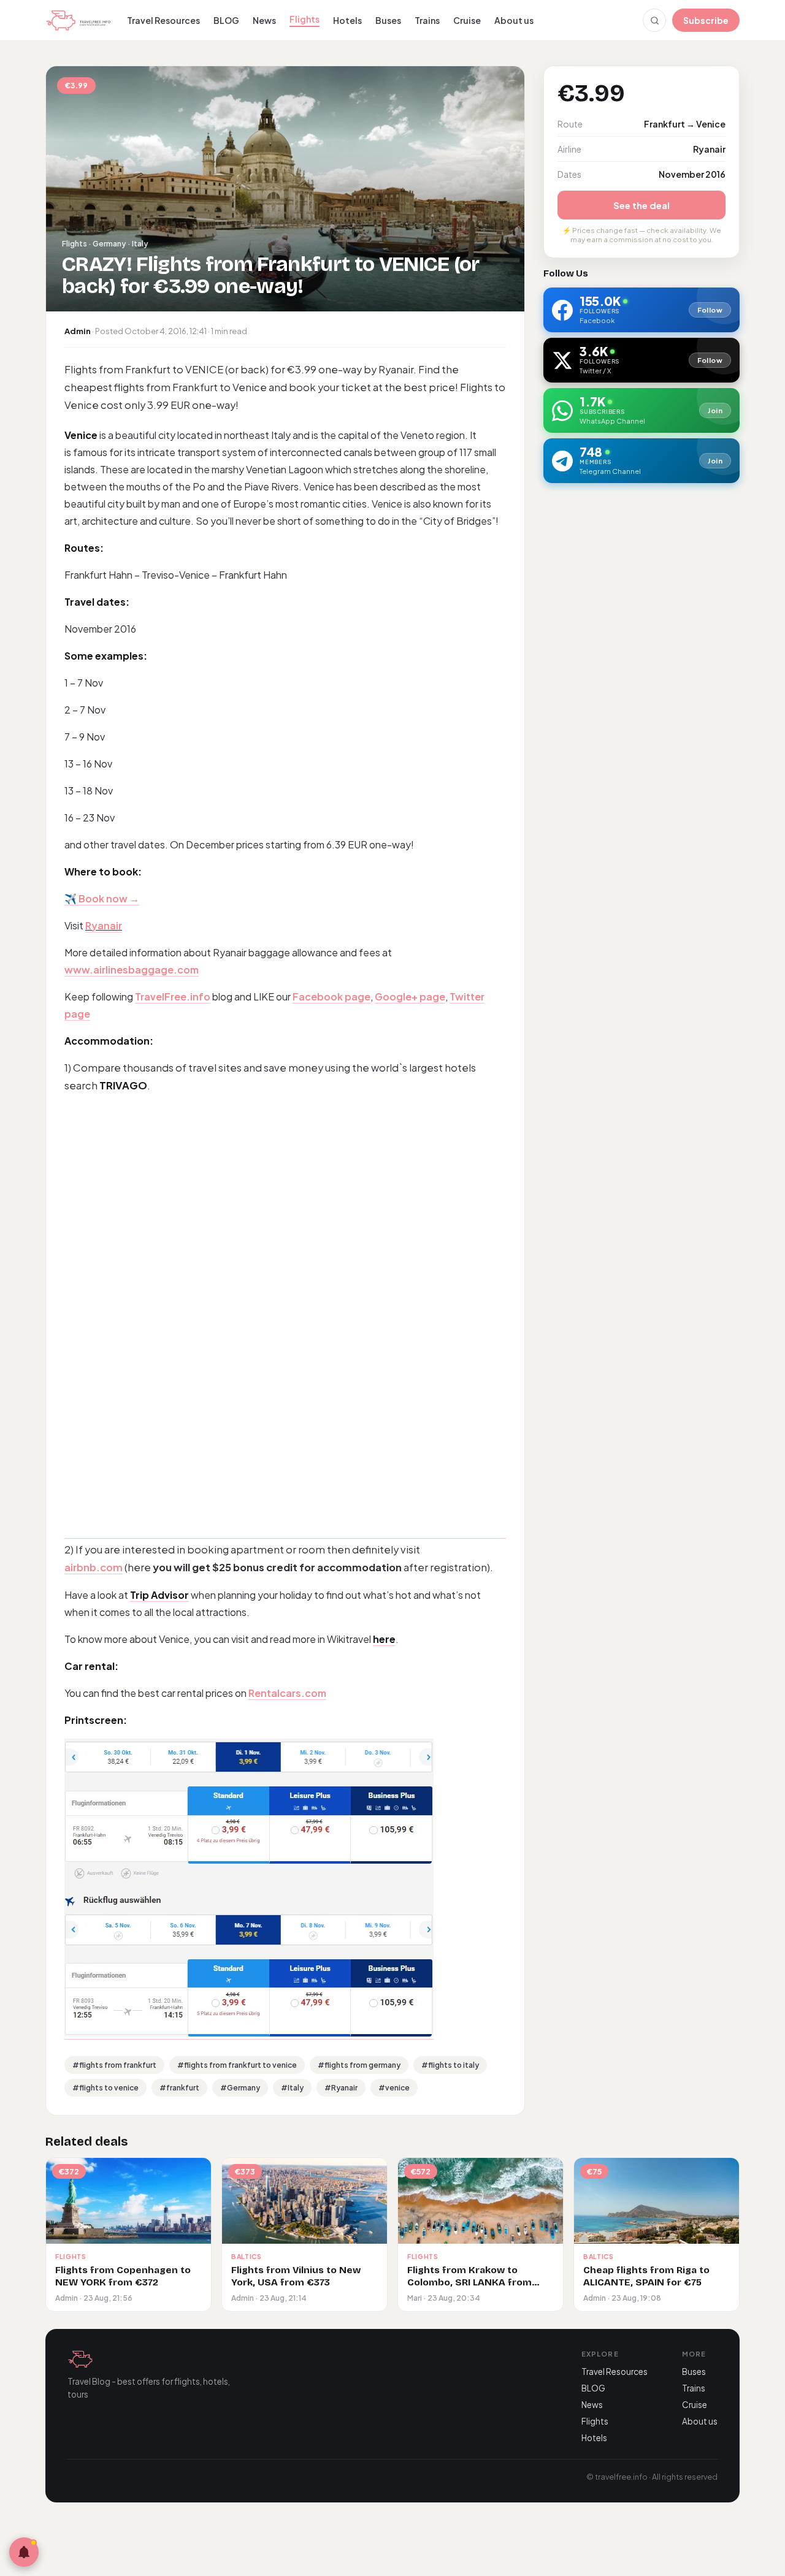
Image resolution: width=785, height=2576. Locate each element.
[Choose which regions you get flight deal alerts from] (24, 2552)
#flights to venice (105, 2088)
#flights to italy (450, 2065)
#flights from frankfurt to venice (237, 2065)
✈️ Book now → (102, 898)
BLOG (226, 20)
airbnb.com (94, 1567)
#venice (394, 2088)
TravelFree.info (173, 996)
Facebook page (331, 996)
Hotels (347, 20)
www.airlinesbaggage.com (132, 970)
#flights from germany (359, 2065)
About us (514, 20)
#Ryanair (341, 2088)
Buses (388, 20)
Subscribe (706, 20)
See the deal (641, 205)
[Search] (654, 20)
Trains (427, 20)
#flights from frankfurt (114, 2065)
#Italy (292, 2088)
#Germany (240, 2088)
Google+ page (410, 996)
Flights (304, 19)
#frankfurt (179, 2088)
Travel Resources (163, 20)
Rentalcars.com (287, 1693)
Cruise (467, 20)
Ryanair (104, 925)
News (264, 20)
